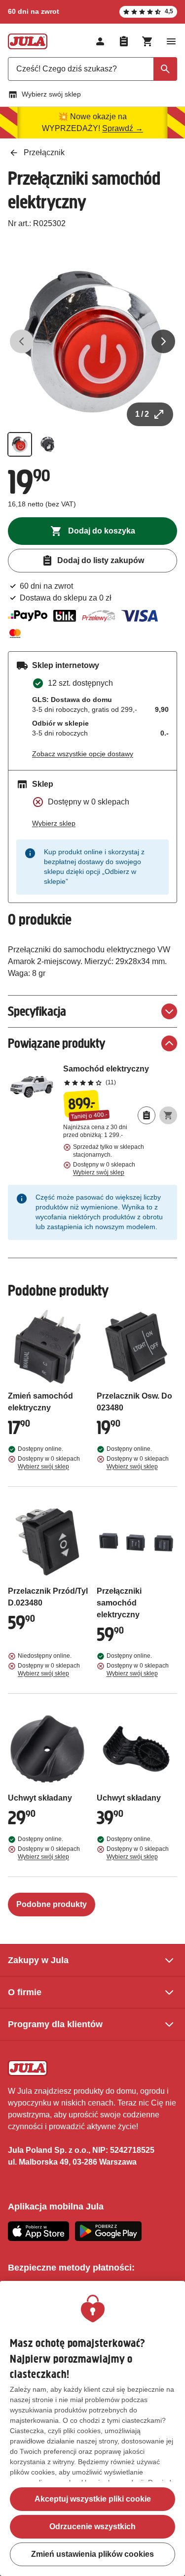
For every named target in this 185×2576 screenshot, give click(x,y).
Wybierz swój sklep (51, 94)
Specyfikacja (37, 1011)
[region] (92, 2428)
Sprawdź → (123, 128)
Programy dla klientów (55, 2024)
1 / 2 (142, 414)
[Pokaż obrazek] (20, 444)
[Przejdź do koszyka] (148, 41)
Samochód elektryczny (120, 1075)
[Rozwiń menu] (171, 41)
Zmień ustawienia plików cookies (92, 2554)
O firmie (25, 1992)
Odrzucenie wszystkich (92, 2526)
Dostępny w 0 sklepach (104, 1169)
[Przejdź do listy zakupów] (124, 41)
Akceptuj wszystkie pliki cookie (93, 2499)
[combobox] (92, 69)
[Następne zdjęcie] (163, 341)
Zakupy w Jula (38, 1960)
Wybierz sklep (54, 823)
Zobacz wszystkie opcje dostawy (83, 754)
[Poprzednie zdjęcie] (22, 341)
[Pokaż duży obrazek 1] (92, 342)
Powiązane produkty (56, 1043)
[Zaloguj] (100, 41)
